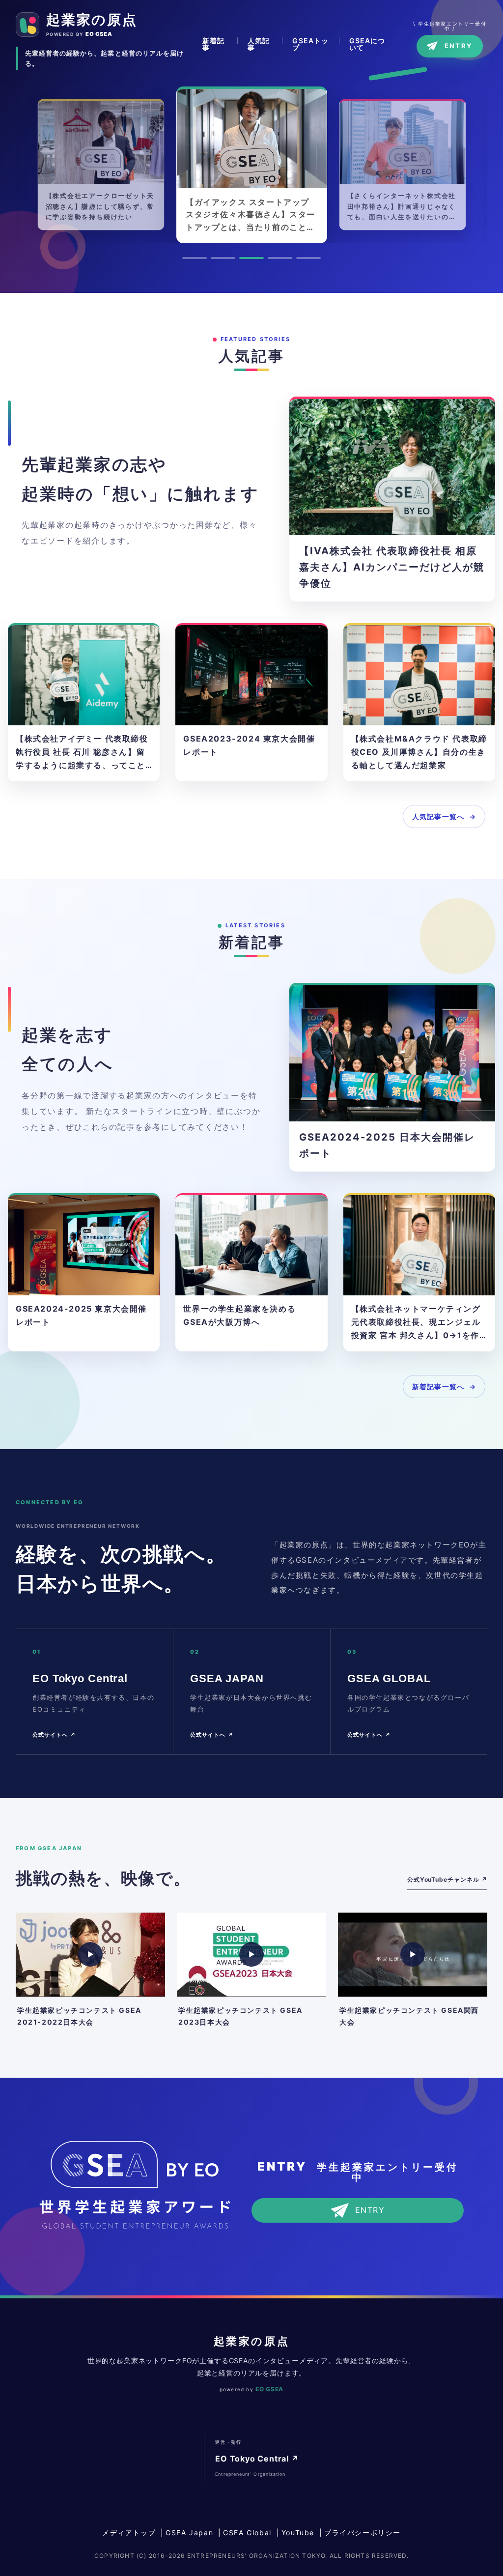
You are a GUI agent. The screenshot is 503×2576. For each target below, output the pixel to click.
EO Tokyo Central (257, 2459)
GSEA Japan (189, 2533)
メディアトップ (129, 2533)
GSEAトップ (310, 41)
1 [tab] (195, 258)
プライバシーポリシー (363, 2533)
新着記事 (213, 41)
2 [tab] (223, 258)
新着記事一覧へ (438, 1387)
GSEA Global (247, 2533)
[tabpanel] (101, 165)
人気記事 (259, 41)
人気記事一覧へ (438, 816)
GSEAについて (367, 41)
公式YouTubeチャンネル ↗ (447, 1879)
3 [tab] (251, 258)
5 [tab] (308, 258)
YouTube (298, 2533)
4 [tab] (280, 258)
